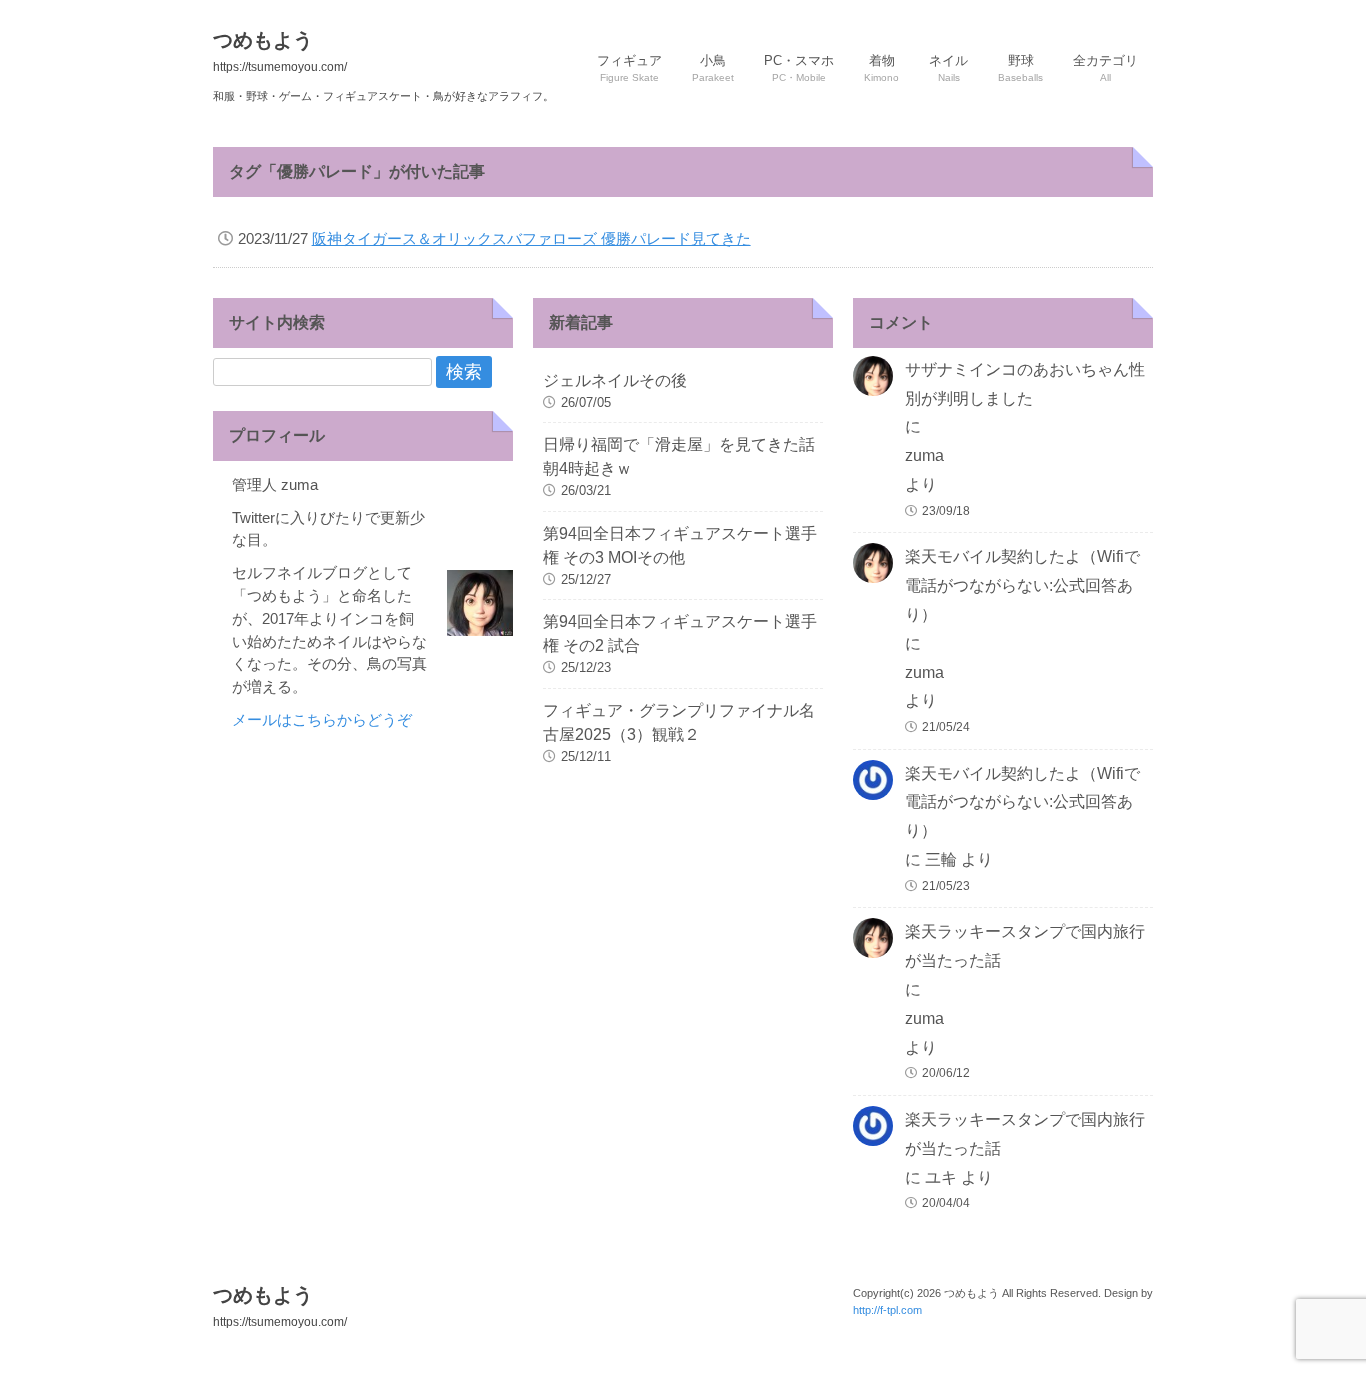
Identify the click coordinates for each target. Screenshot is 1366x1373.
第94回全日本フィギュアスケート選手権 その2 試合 (680, 633)
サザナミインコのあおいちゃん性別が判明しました (1025, 384)
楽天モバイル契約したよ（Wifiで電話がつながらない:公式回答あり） (1022, 585)
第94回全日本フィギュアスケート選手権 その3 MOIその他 (680, 545)
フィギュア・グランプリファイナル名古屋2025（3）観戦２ (679, 722)
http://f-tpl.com (887, 1310)
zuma (924, 455)
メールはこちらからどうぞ (322, 719)
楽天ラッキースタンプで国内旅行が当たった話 (1025, 946)
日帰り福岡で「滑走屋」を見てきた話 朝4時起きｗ (683, 456)
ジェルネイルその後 (615, 380)
